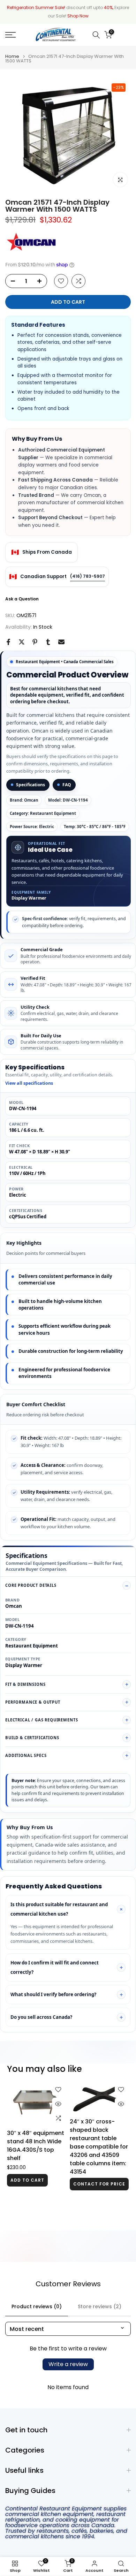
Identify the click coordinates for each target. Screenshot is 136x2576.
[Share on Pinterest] (35, 642)
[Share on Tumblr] (48, 642)
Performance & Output (33, 1702)
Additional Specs (26, 1755)
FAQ (67, 785)
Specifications (31, 785)
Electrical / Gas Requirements (41, 1720)
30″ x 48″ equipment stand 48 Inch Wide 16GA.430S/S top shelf (36, 2146)
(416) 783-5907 (88, 576)
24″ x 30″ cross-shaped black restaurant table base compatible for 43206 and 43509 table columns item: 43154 (99, 2147)
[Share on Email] (61, 642)
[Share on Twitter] (22, 642)
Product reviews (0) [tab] (37, 2306)
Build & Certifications (32, 1738)
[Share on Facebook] (8, 642)
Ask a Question (22, 599)
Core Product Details (31, 1585)
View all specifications (29, 1083)
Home (12, 56)
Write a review (68, 2364)
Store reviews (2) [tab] (100, 2306)
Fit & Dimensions (25, 1684)
